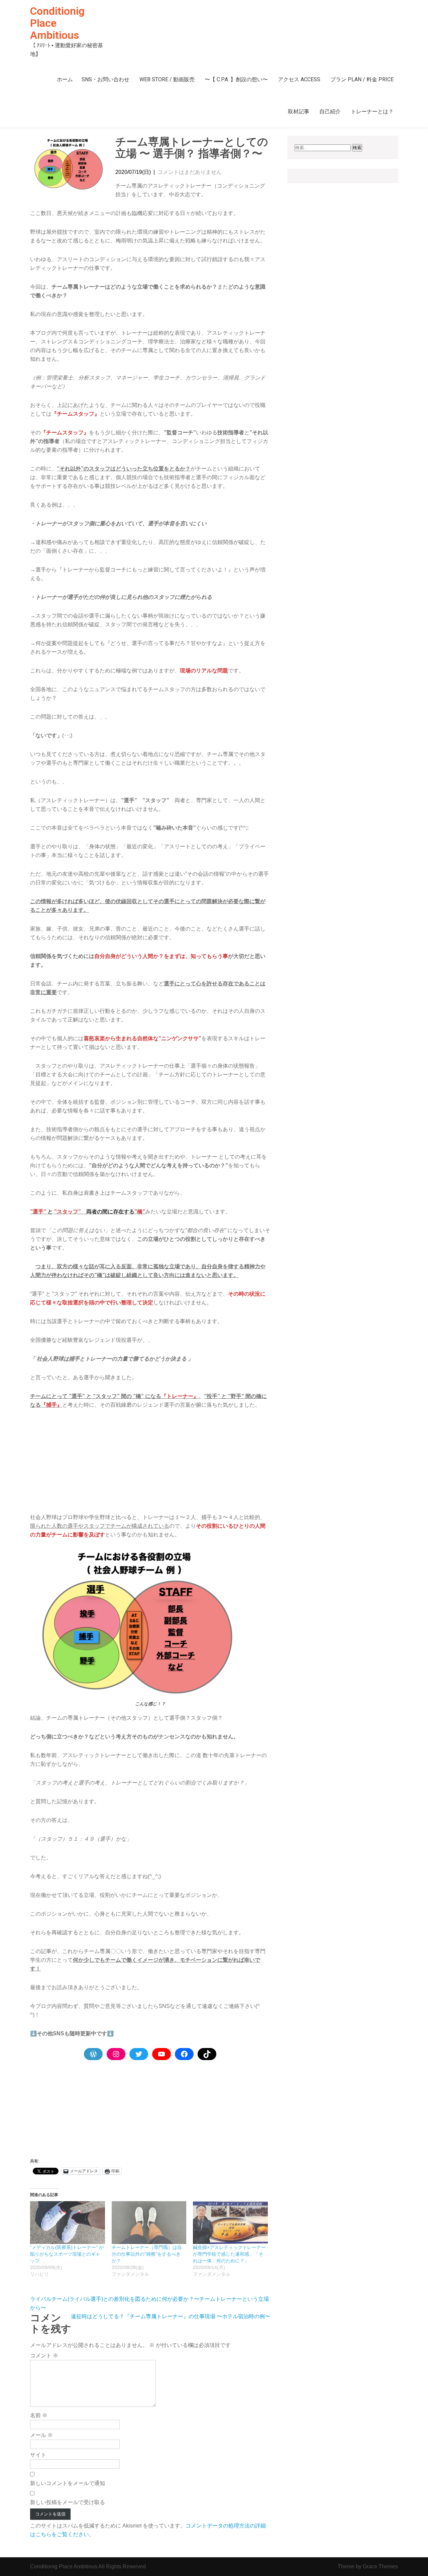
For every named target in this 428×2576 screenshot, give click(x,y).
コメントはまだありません (190, 172)
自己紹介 (330, 112)
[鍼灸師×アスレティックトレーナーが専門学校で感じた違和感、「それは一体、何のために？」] (230, 2223)
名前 (39, 2415)
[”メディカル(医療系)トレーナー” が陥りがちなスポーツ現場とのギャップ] (68, 2223)
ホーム (65, 79)
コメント (44, 2355)
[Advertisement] (150, 1466)
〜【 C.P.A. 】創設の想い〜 (236, 79)
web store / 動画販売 (167, 79)
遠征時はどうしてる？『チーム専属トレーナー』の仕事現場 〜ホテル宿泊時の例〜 (171, 2316)
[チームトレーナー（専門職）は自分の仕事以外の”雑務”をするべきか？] (149, 2223)
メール (41, 2435)
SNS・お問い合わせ (105, 79)
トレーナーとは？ (372, 112)
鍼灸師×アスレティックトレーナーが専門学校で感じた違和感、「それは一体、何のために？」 (229, 2254)
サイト (38, 2455)
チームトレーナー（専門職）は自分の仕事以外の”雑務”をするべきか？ (147, 2254)
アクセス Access (299, 79)
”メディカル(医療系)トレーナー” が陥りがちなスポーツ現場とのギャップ (67, 2254)
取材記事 (299, 112)
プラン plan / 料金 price (362, 79)
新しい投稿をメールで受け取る (68, 2502)
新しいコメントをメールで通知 (68, 2483)
